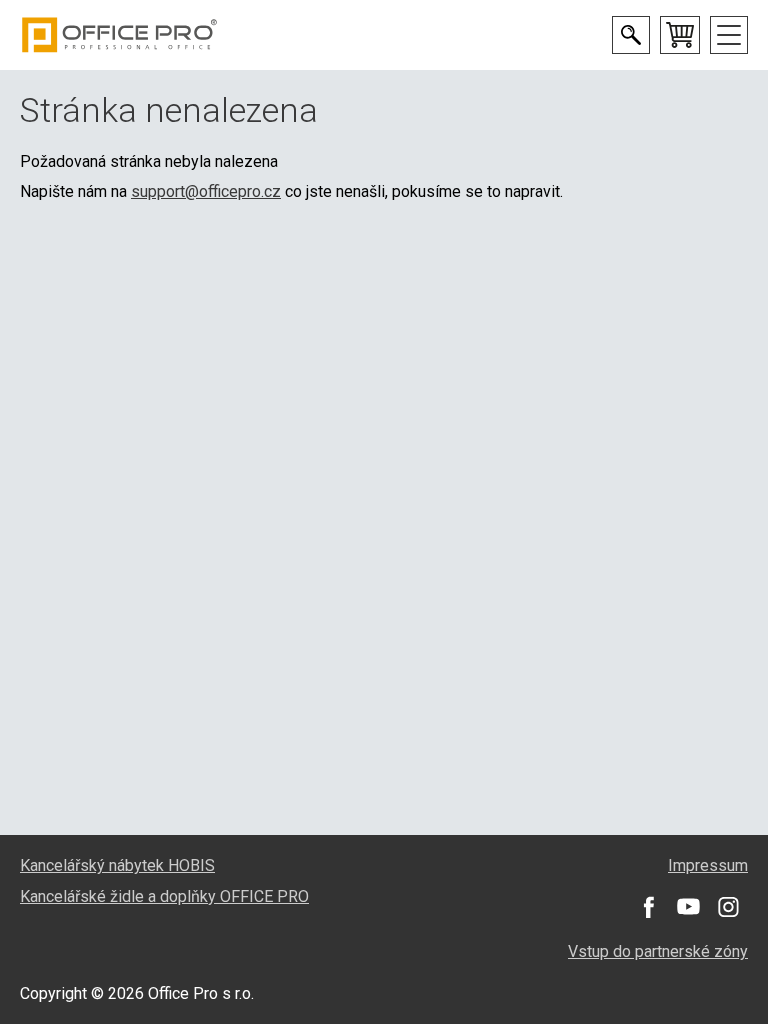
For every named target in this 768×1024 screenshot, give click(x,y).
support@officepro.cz (206, 191)
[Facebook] (648, 907)
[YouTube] (688, 907)
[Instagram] (728, 907)
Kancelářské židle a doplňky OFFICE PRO (164, 896)
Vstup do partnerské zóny (658, 951)
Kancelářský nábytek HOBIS (117, 865)
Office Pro (120, 35)
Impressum (708, 865)
